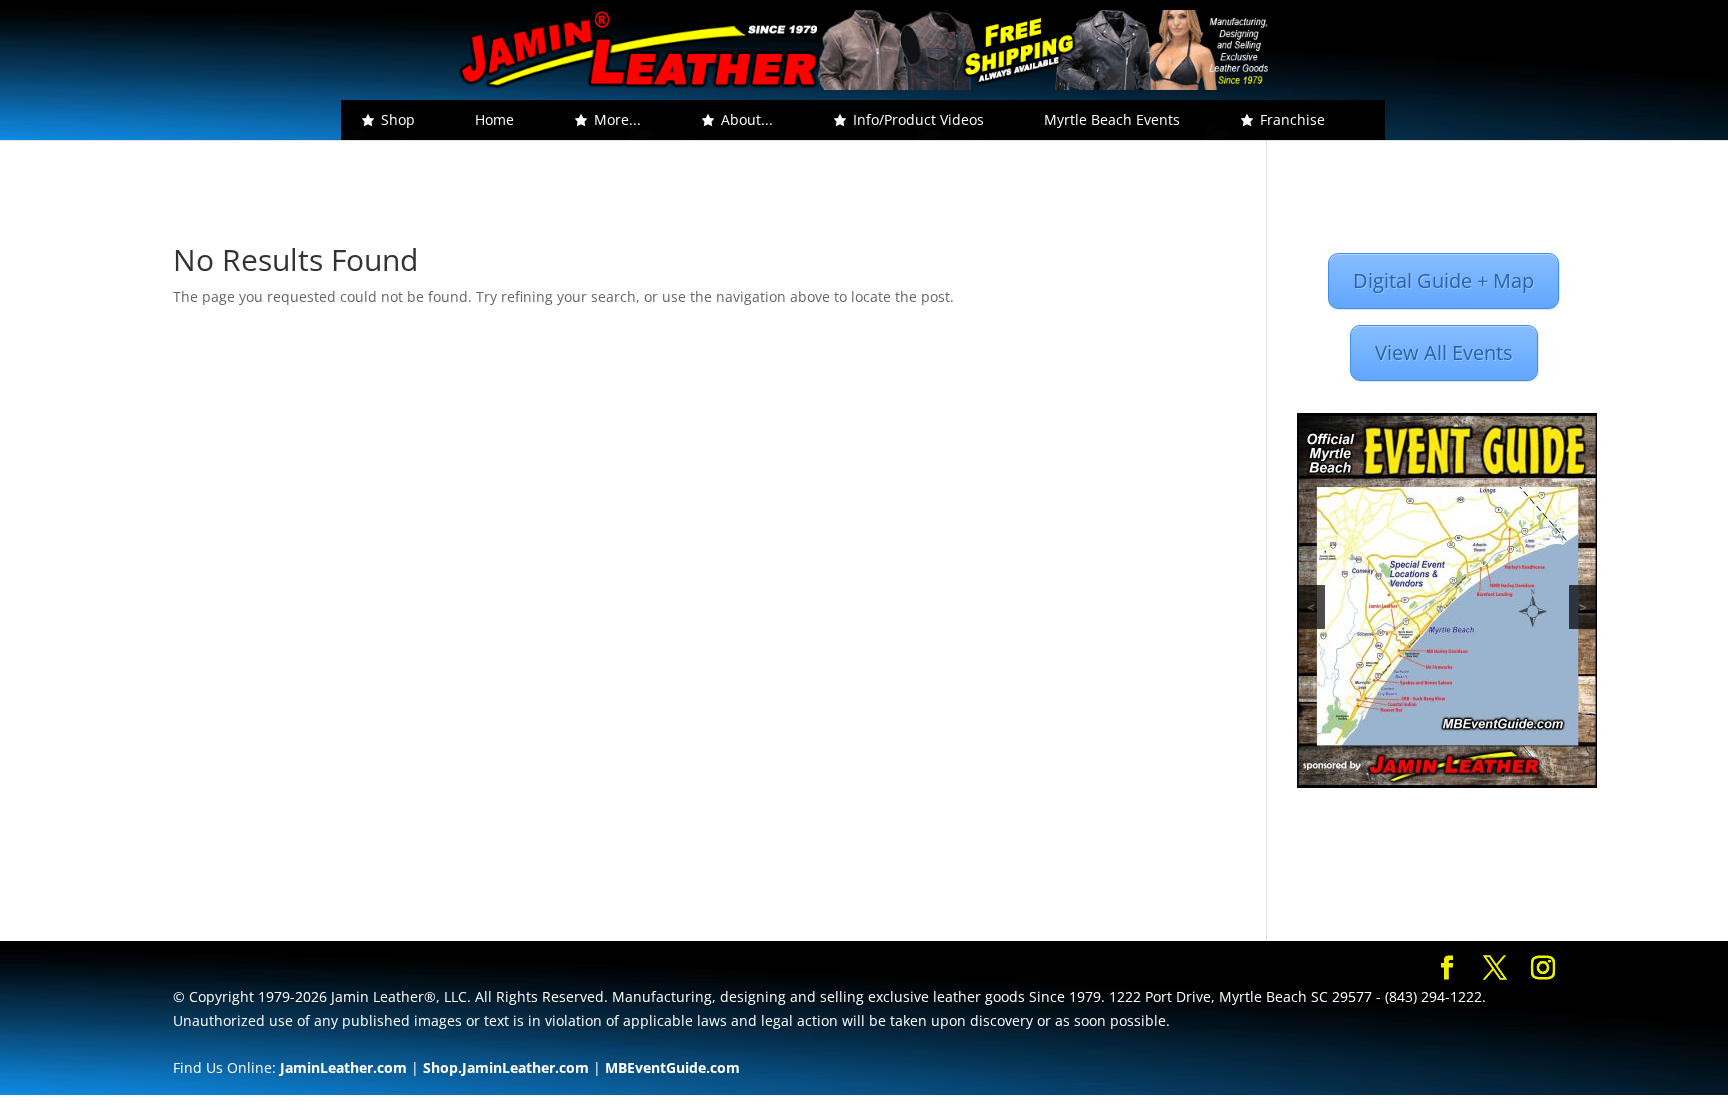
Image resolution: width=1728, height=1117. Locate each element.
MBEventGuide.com (672, 1067)
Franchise (1292, 119)
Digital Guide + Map (1443, 280)
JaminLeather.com (343, 1067)
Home (494, 119)
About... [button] (747, 119)
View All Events (1444, 352)
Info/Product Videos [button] (918, 119)
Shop (398, 119)
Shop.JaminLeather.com (506, 1067)
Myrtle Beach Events (1112, 119)
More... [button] (617, 119)
